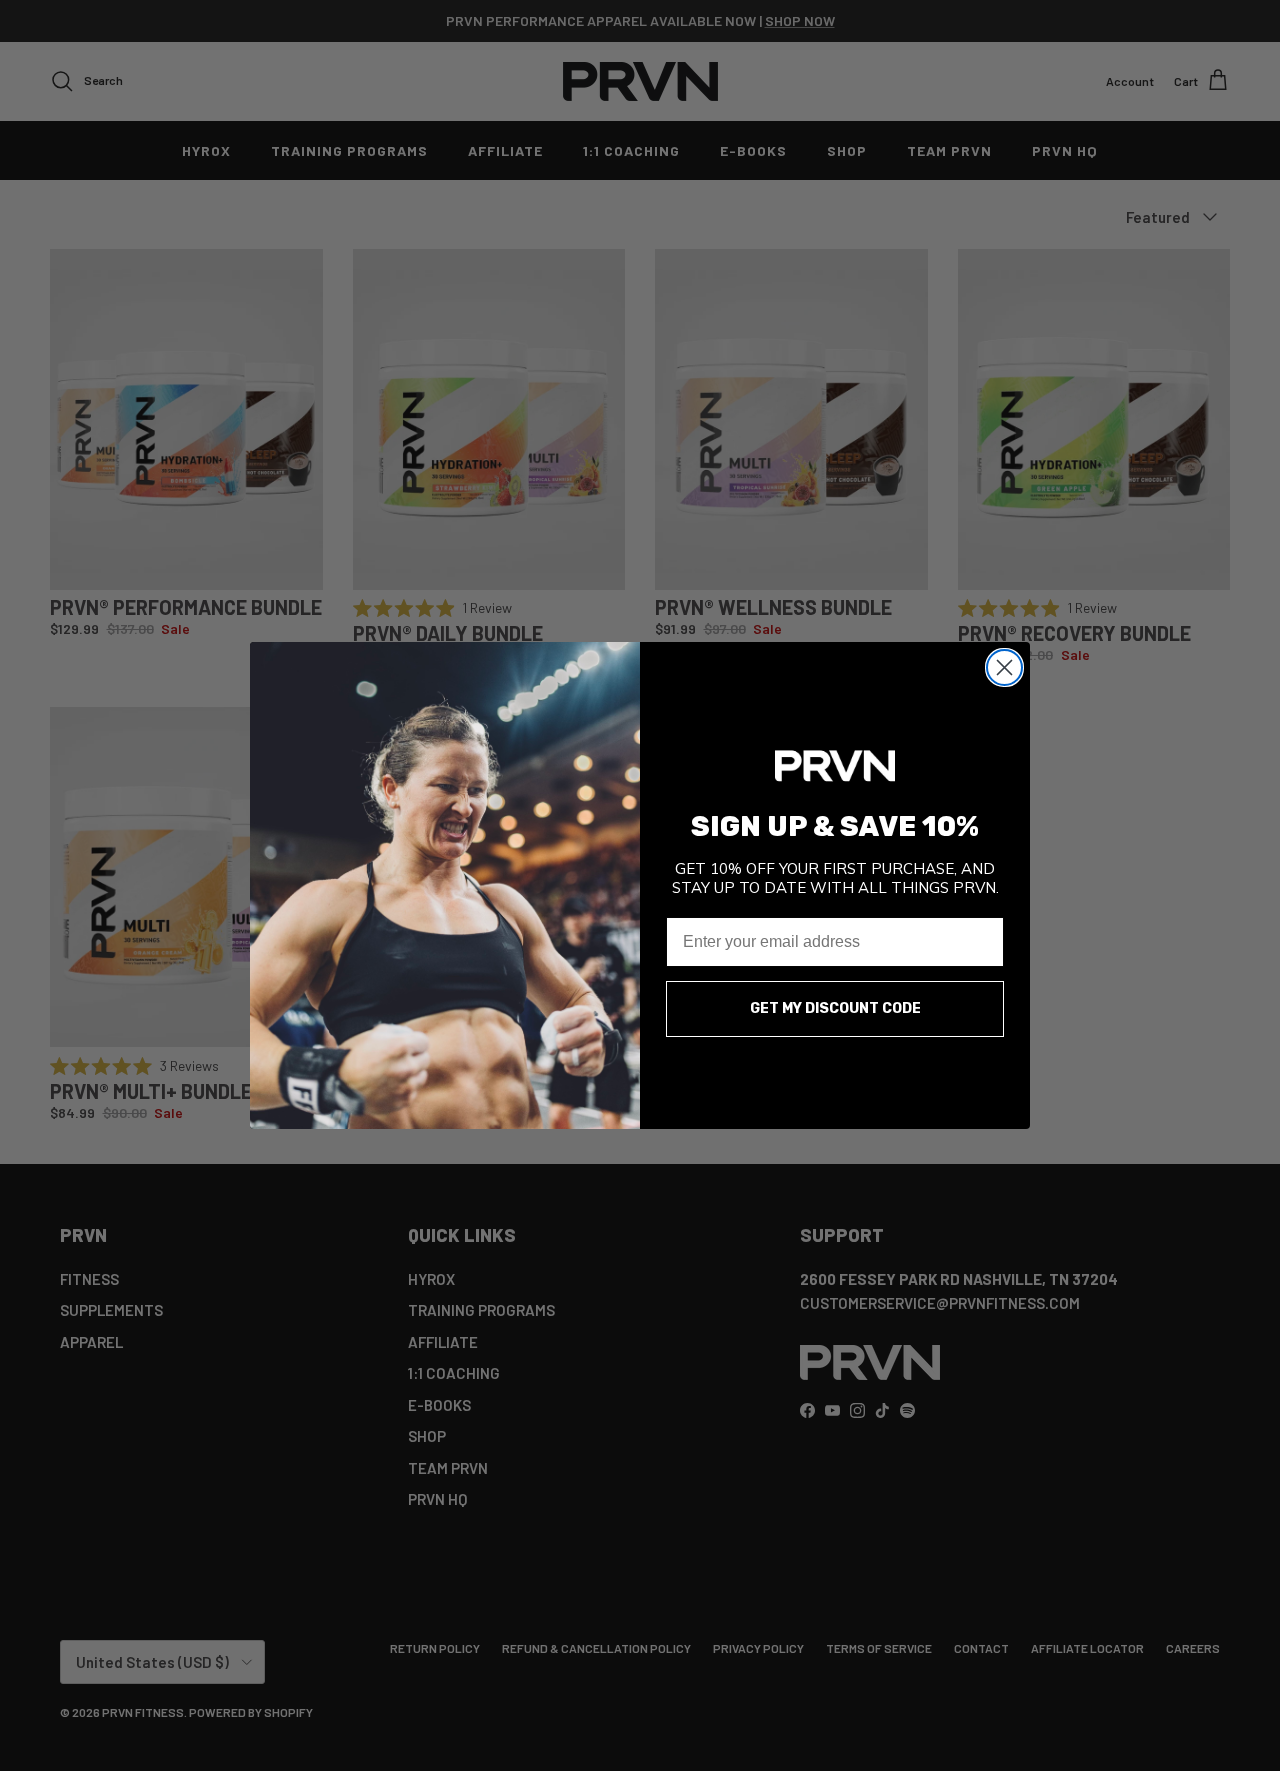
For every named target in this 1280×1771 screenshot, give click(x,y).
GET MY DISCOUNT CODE (835, 1008)
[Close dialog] (1004, 667)
